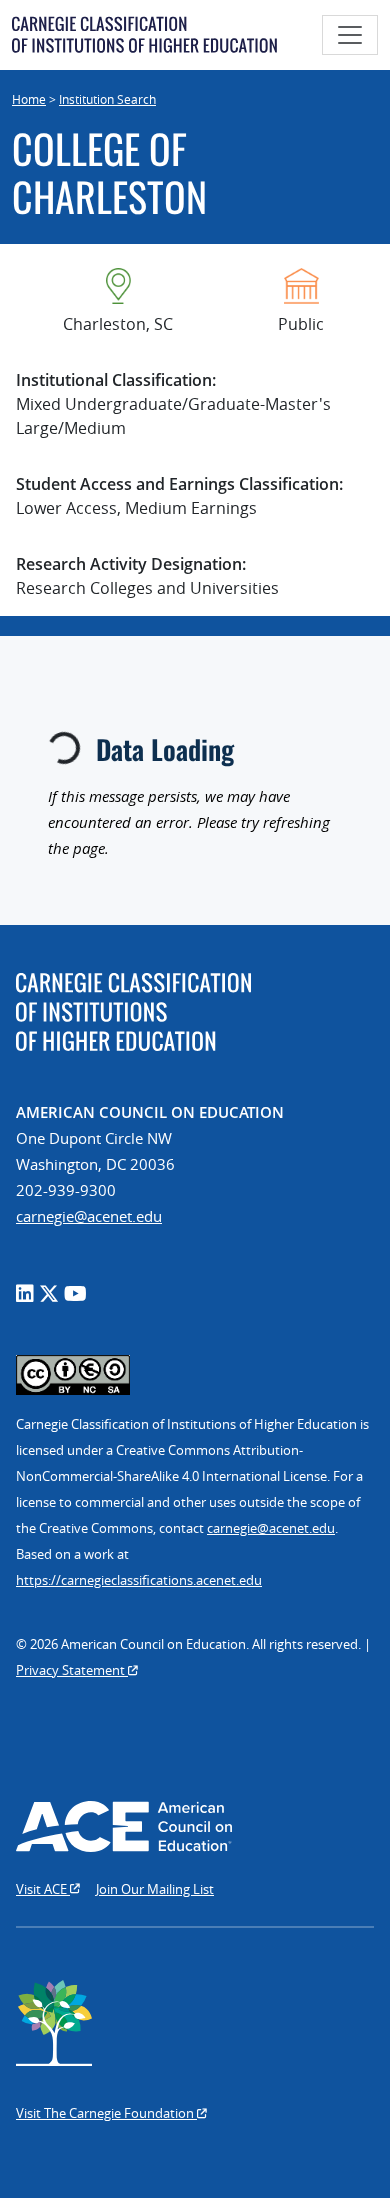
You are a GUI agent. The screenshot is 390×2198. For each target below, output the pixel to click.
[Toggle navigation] (350, 35)
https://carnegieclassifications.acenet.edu (139, 1580)
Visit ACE (43, 1889)
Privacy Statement (72, 1670)
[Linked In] (25, 1293)
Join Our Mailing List (155, 1889)
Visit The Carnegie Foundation (106, 2113)
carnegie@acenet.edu (89, 1216)
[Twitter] (49, 1293)
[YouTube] (75, 1293)
